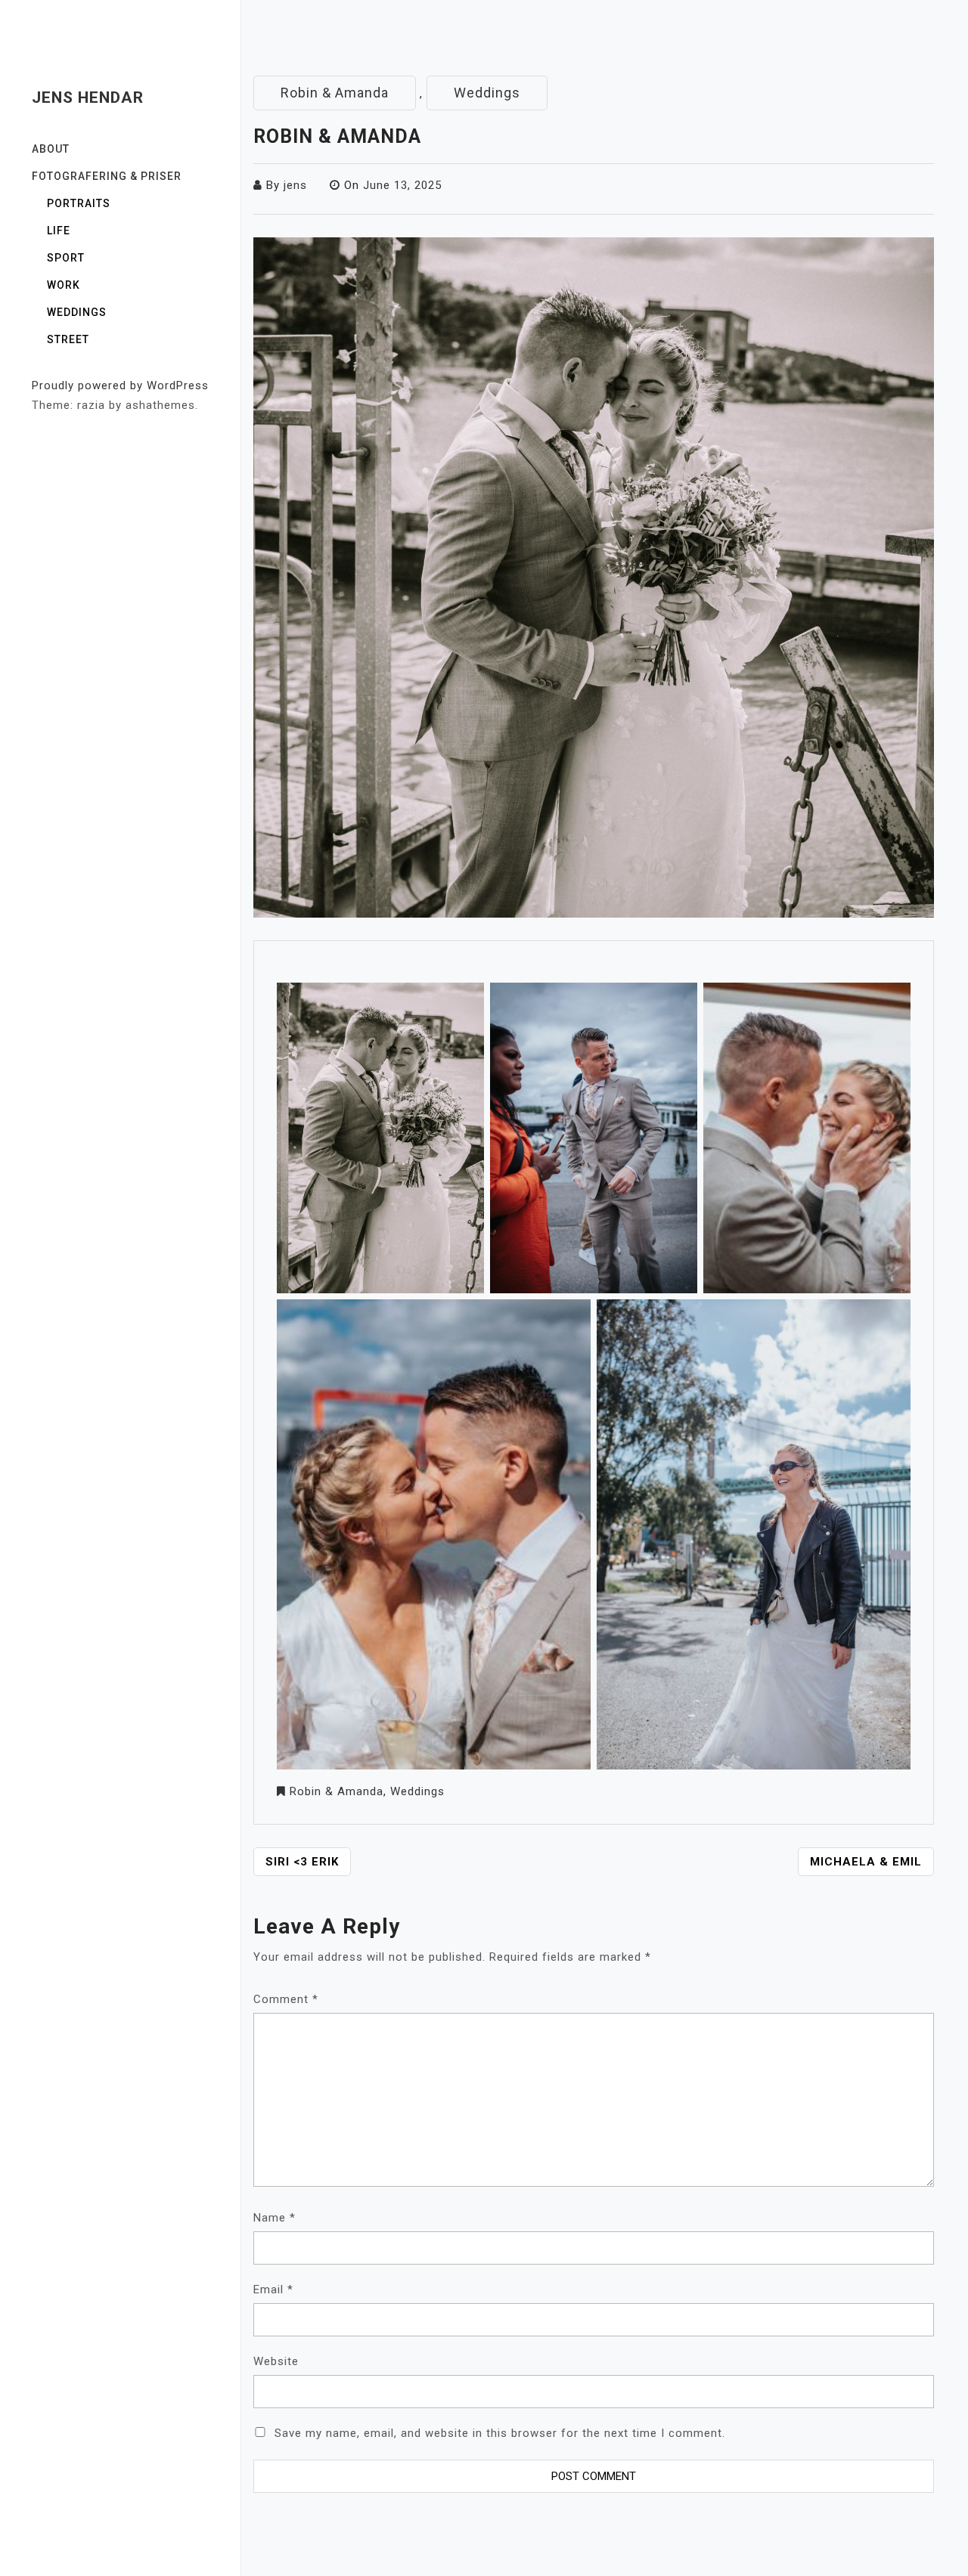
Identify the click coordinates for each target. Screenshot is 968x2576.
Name (275, 2218)
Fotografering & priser (107, 176)
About (51, 149)
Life (59, 231)
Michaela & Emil (866, 1862)
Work (64, 285)
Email (273, 2290)
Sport (66, 258)
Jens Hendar (88, 98)
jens (295, 185)
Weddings (77, 312)
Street (68, 339)
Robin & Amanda (335, 93)
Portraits (79, 203)
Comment (286, 1999)
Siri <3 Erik (302, 1862)
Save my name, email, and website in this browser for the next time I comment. (500, 2433)
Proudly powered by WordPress (120, 385)
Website (276, 2361)
